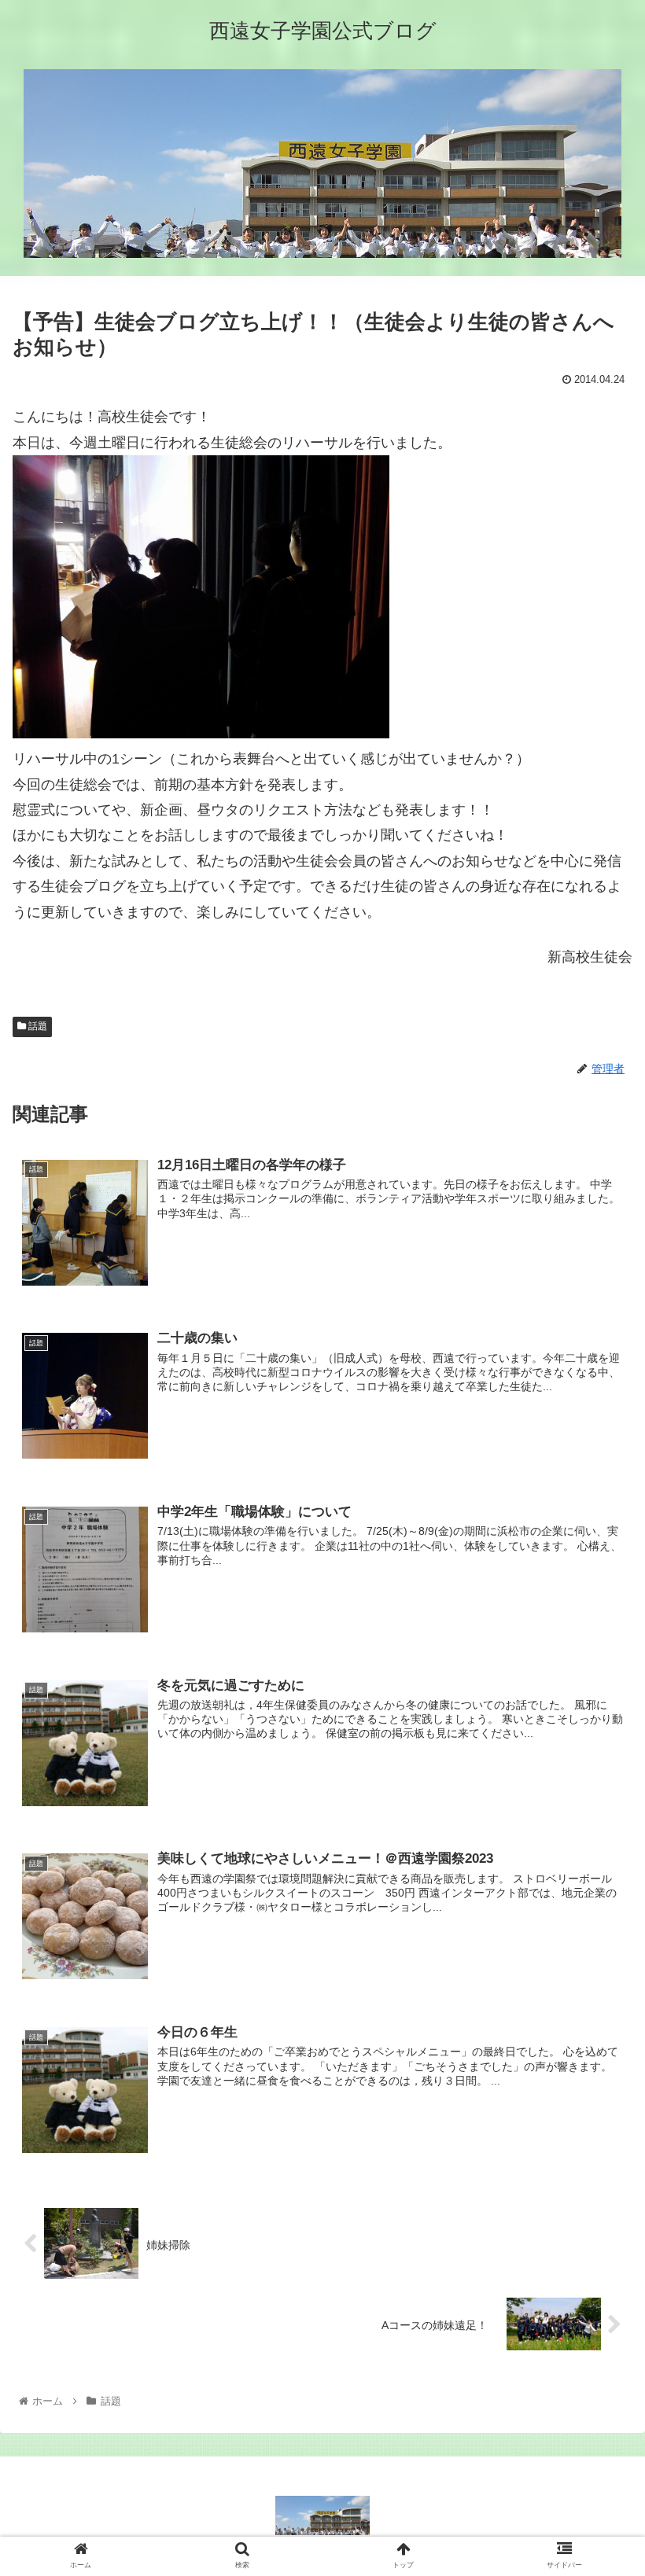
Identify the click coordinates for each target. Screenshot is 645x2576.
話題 (37, 1026)
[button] (597, 1762)
